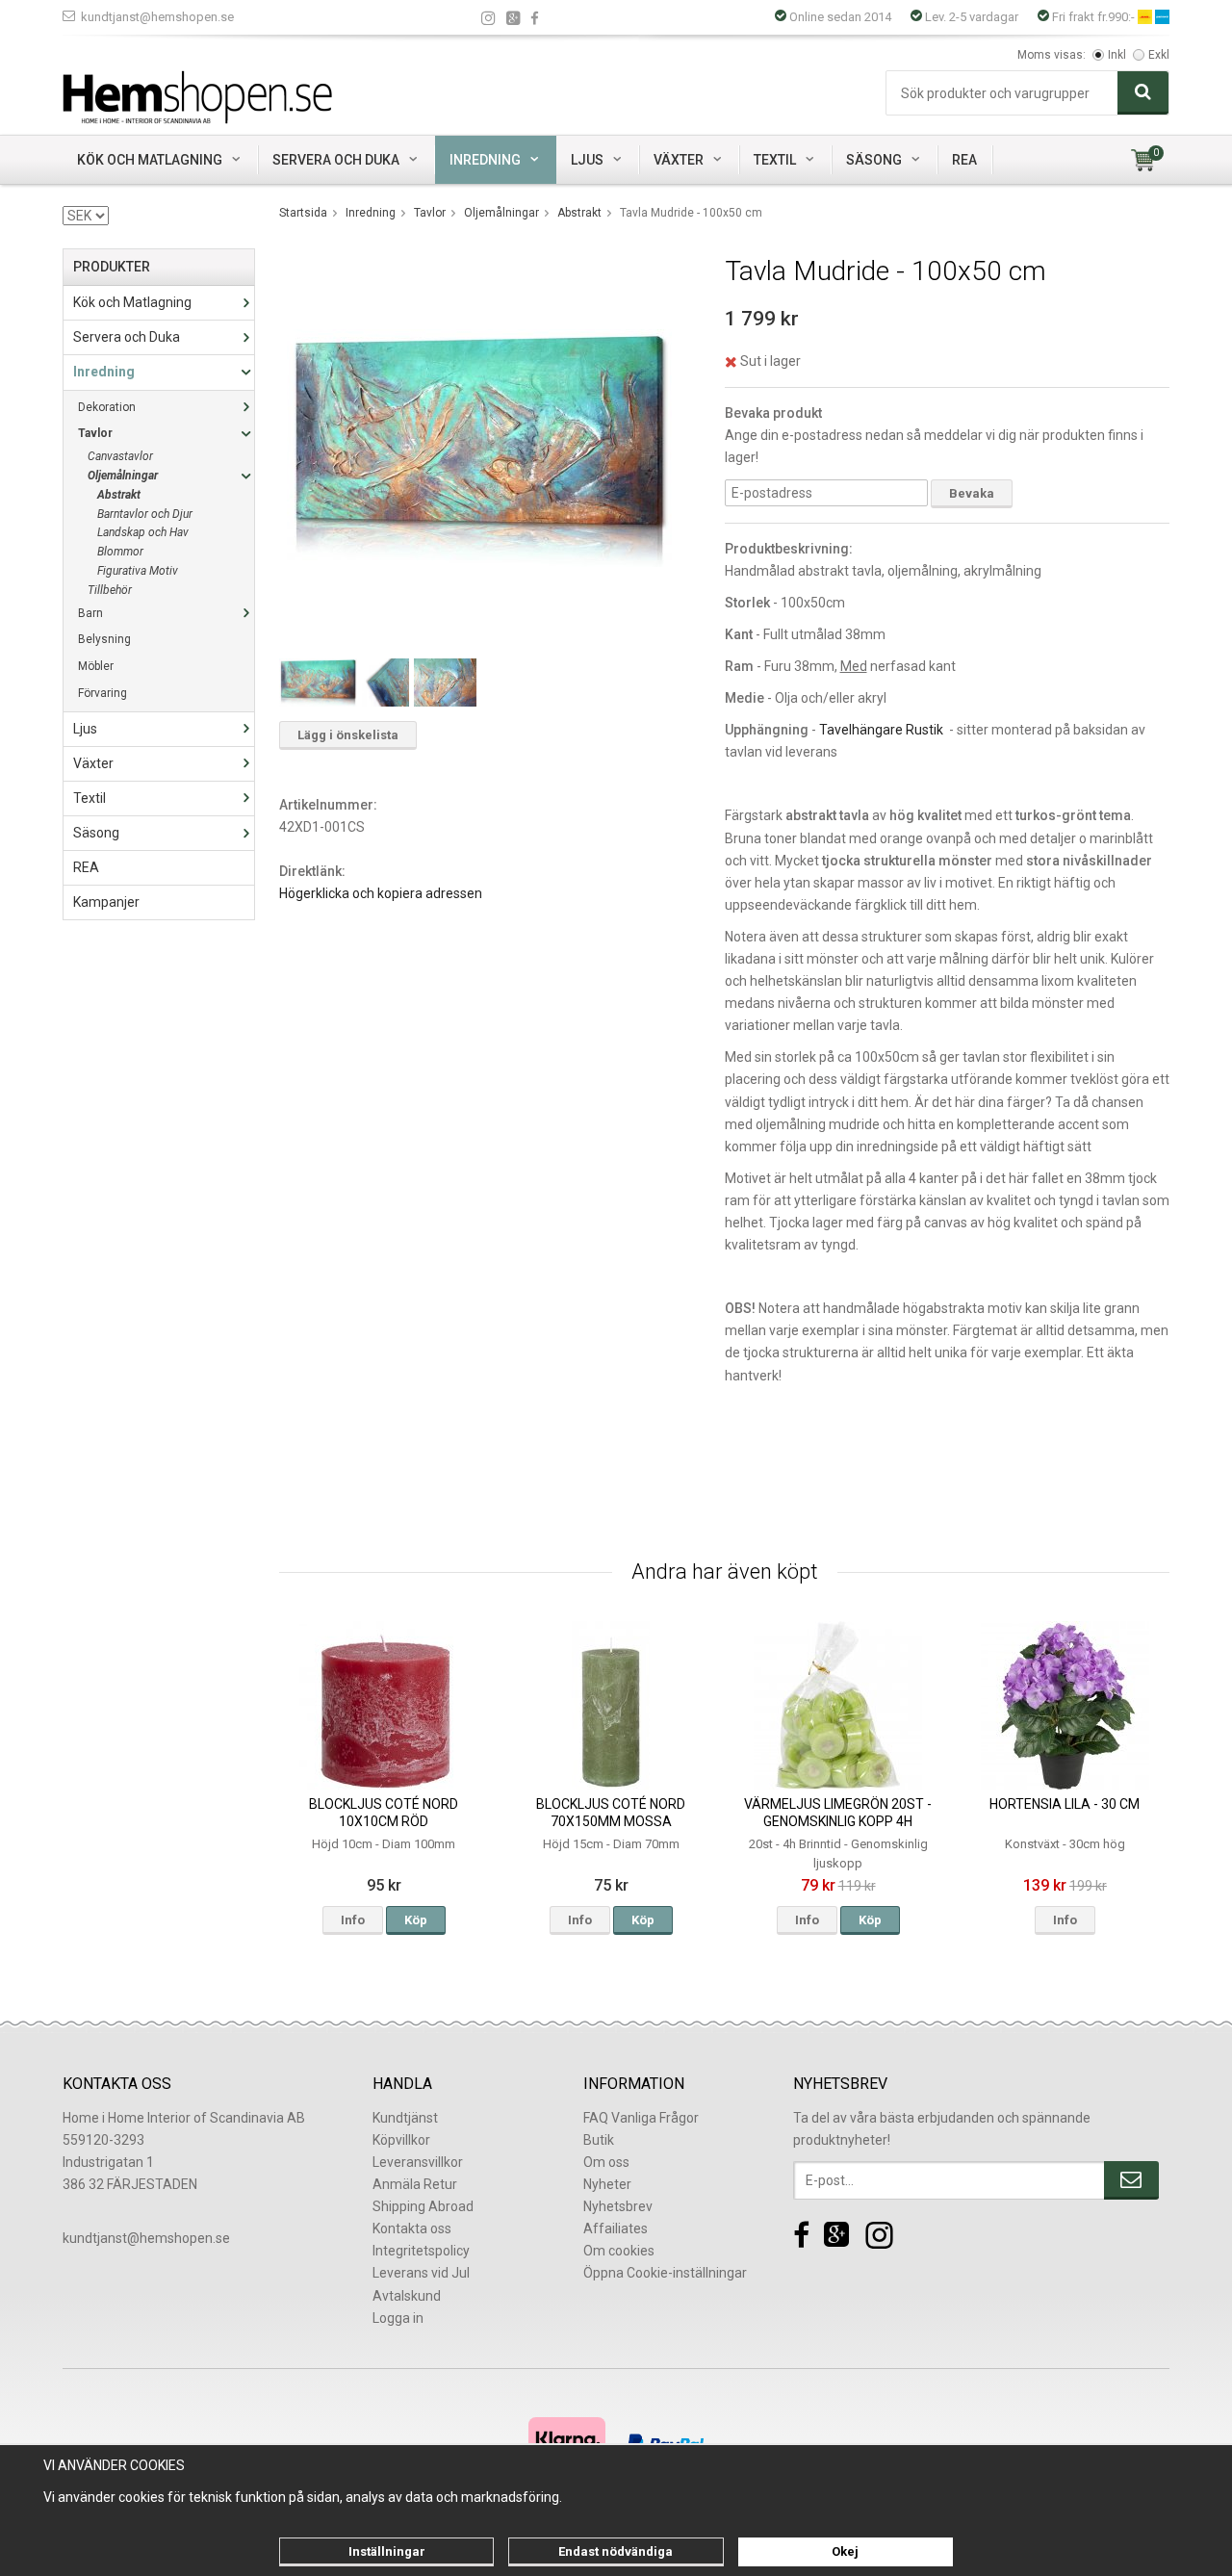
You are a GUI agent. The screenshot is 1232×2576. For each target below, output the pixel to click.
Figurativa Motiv (138, 571)
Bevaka (972, 493)
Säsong (874, 160)
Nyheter (607, 2184)
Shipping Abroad (423, 2206)
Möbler (96, 666)
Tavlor (95, 433)
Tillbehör (110, 590)
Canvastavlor (120, 456)
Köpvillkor (401, 2140)
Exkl (1159, 55)
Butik (599, 2140)
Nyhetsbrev (618, 2206)
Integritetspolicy (421, 2251)
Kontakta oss (412, 2228)
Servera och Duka (336, 160)
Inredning (485, 160)
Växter (679, 160)
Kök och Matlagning (150, 160)
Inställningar (387, 2551)
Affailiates (616, 2228)
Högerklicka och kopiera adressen (381, 893)
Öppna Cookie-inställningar (665, 2273)
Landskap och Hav (143, 532)
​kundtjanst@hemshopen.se (146, 2238)
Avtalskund (407, 2296)
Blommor (120, 552)
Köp (416, 1920)
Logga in (398, 2318)
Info (353, 1920)
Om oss (606, 2162)
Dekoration (107, 407)
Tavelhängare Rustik (881, 730)
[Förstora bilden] (479, 447)
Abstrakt (119, 495)
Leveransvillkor (418, 2162)
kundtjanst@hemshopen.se (157, 17)
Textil (775, 160)
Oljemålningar (123, 476)
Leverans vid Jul (421, 2273)
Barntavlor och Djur (145, 514)
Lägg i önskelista (348, 735)
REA (964, 160)
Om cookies (619, 2251)
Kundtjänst (405, 2118)
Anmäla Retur (415, 2184)
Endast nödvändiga (616, 2551)
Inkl (1117, 55)
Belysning (104, 639)
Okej (845, 2551)
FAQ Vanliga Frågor (641, 2118)
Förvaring (103, 693)
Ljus (587, 160)
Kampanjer (106, 902)
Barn (90, 613)
